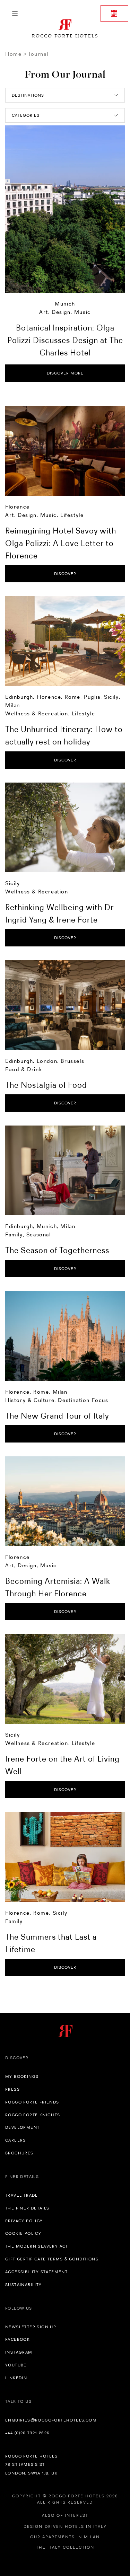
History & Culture (30, 1400)
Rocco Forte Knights (33, 2115)
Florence (18, 507)
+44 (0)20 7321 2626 (28, 2433)
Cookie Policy (23, 2233)
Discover (65, 574)
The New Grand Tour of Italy (57, 1416)
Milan (13, 705)
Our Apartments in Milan (65, 2537)
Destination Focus (83, 1400)
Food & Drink (24, 1069)
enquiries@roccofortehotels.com (51, 2420)
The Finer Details (27, 2208)
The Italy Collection (65, 2547)
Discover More (65, 373)
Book (114, 14)
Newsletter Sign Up (31, 2327)
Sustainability (24, 2285)
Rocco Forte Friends (32, 2102)
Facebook (18, 2339)
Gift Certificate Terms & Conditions (52, 2259)
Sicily (111, 697)
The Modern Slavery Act (37, 2246)
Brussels (72, 1061)
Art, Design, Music (65, 312)
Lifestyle (72, 515)
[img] (65, 451)
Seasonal (39, 1234)
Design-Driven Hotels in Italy (65, 2526)
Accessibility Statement (36, 2272)
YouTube (16, 2365)
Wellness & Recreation (37, 713)
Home (13, 54)
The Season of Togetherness (57, 1250)
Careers (16, 2140)
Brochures (19, 2153)
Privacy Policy (24, 2221)
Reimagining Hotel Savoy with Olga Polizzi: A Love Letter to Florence (61, 543)
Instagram (19, 2352)
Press (12, 2089)
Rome (73, 697)
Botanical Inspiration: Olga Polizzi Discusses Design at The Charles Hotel (65, 340)
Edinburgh (19, 697)
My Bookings (22, 2076)
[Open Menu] (15, 14)
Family (14, 1234)
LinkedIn (16, 2378)
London (47, 1061)
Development (22, 2127)
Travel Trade (22, 2195)
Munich (65, 304)
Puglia (92, 697)
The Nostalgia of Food (46, 1085)
